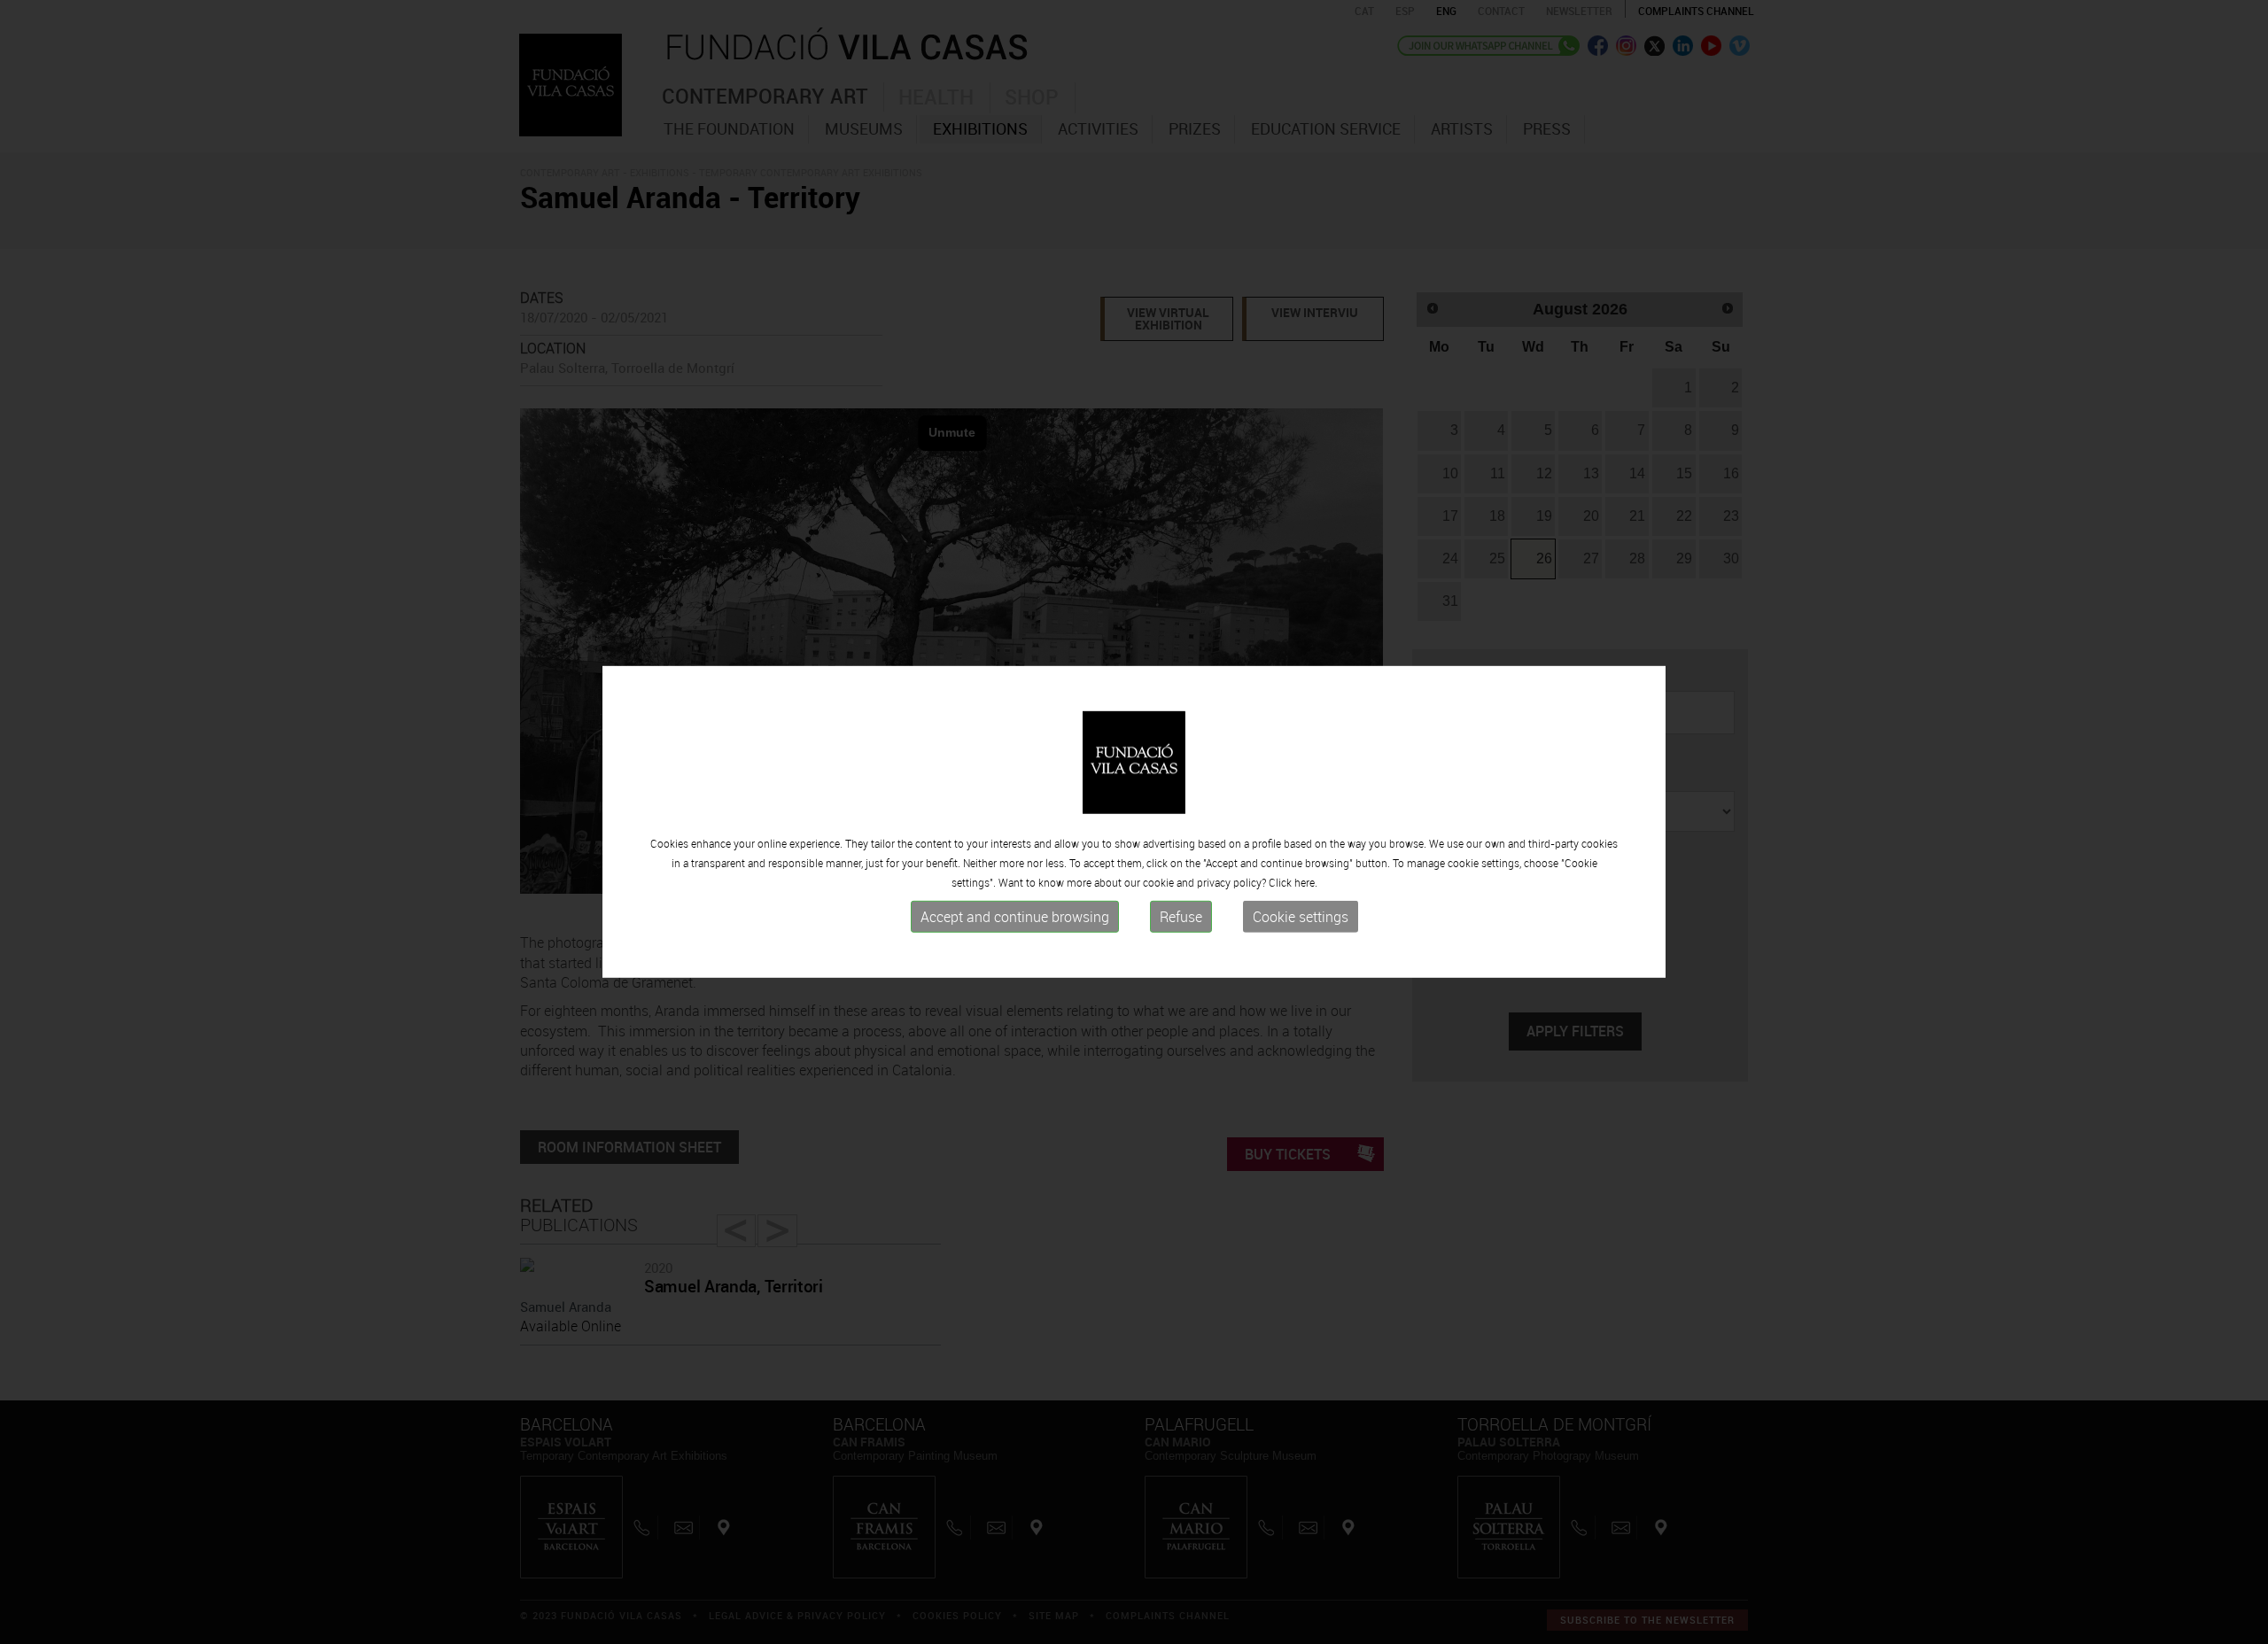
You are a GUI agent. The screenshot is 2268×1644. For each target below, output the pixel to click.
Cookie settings (1301, 917)
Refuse (1181, 917)
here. (1306, 882)
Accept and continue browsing (1015, 917)
